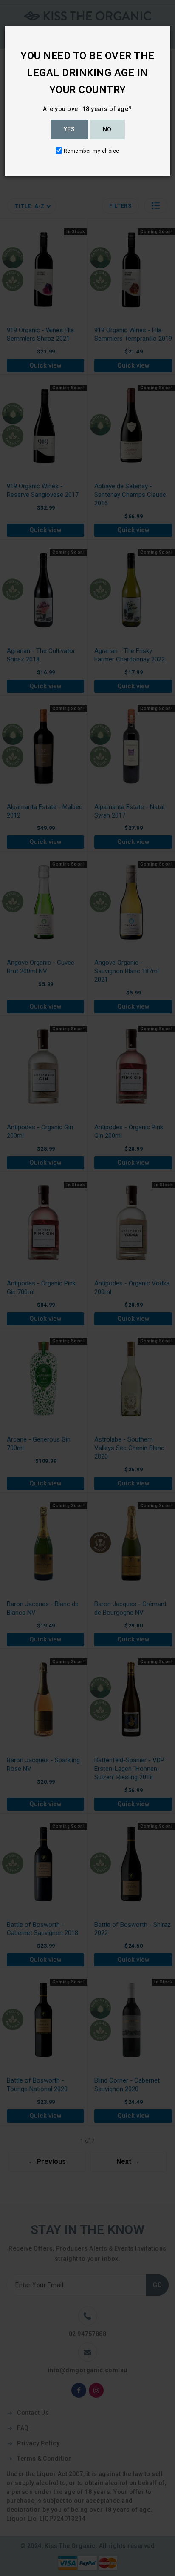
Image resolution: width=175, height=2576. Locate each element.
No (107, 129)
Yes (69, 129)
